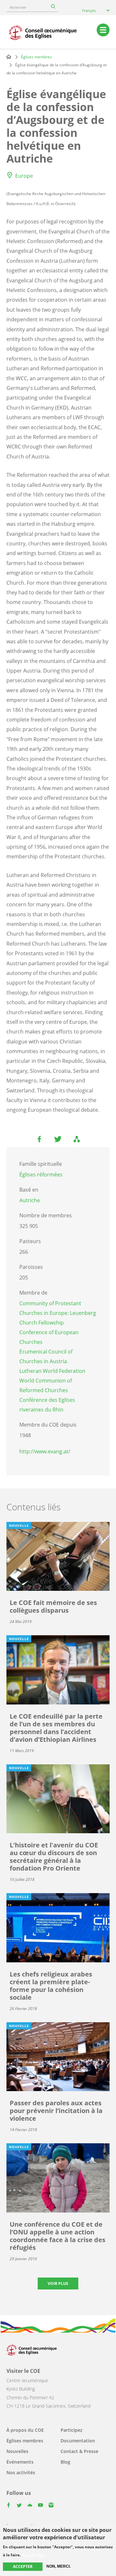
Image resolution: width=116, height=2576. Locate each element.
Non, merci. (58, 2566)
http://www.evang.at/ (45, 1451)
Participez (72, 2430)
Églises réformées (41, 1175)
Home (9, 57)
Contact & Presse (79, 2451)
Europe (24, 176)
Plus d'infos (33, 2555)
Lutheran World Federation (52, 1371)
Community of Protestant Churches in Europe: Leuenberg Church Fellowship (58, 1313)
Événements (20, 2462)
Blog (65, 2462)
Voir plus (58, 2283)
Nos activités (21, 2472)
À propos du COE (25, 2430)
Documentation (78, 2441)
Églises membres (36, 57)
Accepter (23, 2567)
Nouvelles (17, 2451)
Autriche (30, 1200)
